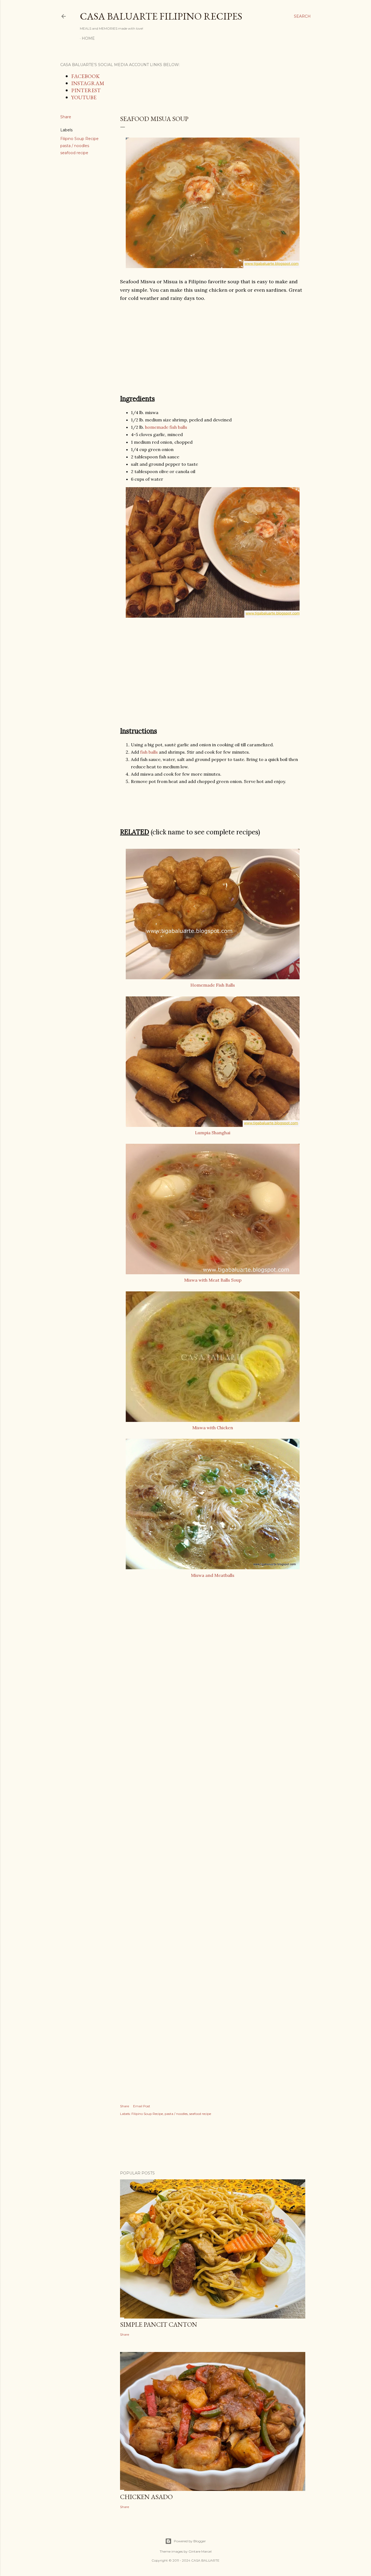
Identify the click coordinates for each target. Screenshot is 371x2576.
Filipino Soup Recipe (79, 139)
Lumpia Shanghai (213, 1133)
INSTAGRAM (88, 83)
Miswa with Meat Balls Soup (213, 1280)
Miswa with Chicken (213, 1428)
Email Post (142, 2106)
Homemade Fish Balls (213, 985)
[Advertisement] (213, 348)
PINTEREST (86, 90)
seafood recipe (74, 153)
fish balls (149, 752)
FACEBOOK (85, 76)
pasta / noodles (75, 146)
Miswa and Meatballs (213, 1575)
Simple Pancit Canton (159, 2324)
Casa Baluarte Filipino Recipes (161, 16)
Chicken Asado (146, 2497)
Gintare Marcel (200, 2551)
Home (88, 38)
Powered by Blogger (190, 2541)
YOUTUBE (84, 97)
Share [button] (66, 117)
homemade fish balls (166, 427)
